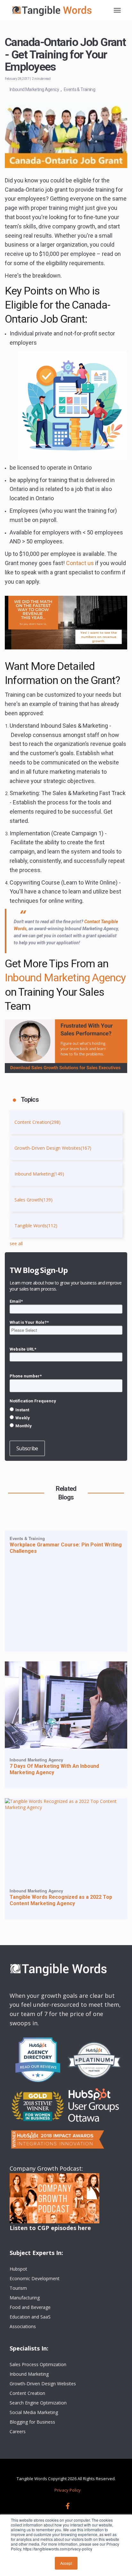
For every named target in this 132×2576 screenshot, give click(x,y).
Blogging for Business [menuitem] (32, 2422)
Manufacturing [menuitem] (25, 2298)
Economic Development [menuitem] (35, 2278)
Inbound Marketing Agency (34, 89)
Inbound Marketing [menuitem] (29, 2374)
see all (16, 1243)
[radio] (66, 1410)
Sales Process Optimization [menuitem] (38, 2364)
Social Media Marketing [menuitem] (34, 2412)
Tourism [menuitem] (18, 2288)
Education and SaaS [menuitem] (30, 2317)
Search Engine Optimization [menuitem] (38, 2403)
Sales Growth (33, 1200)
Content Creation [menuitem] (27, 2393)
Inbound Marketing (39, 1174)
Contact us (80, 563)
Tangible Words (36, 1226)
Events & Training (79, 89)
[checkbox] (66, 1418)
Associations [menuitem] (23, 2326)
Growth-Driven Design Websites (53, 1148)
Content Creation (37, 1122)
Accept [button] (66, 2563)
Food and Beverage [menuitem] (30, 2307)
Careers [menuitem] (18, 2431)
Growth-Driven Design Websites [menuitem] (43, 2384)
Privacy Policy (68, 2490)
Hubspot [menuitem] (18, 2269)
